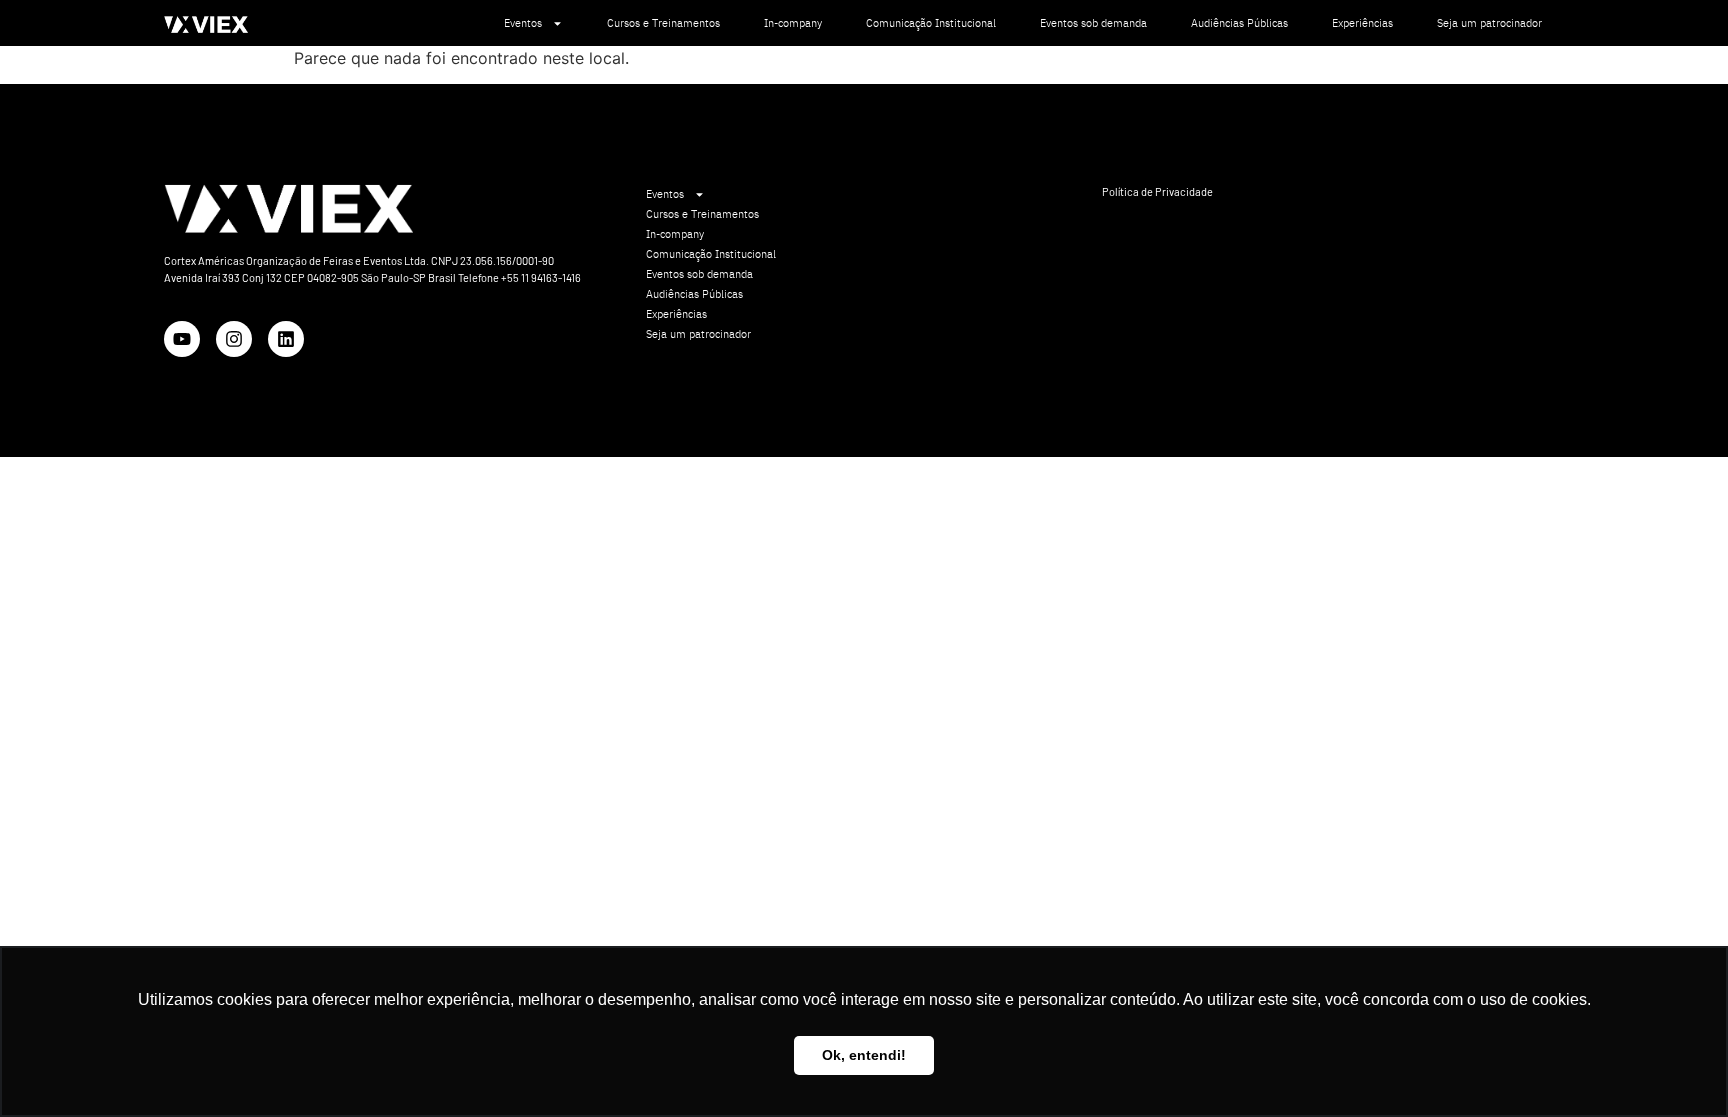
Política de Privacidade (1157, 191)
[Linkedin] (286, 339)
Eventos (523, 23)
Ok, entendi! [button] (864, 1055)
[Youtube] (182, 339)
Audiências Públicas (1239, 23)
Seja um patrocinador (1489, 23)
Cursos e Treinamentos (663, 23)
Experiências (1362, 23)
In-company (793, 23)
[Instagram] (234, 339)
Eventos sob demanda (1093, 23)
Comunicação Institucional (931, 23)
